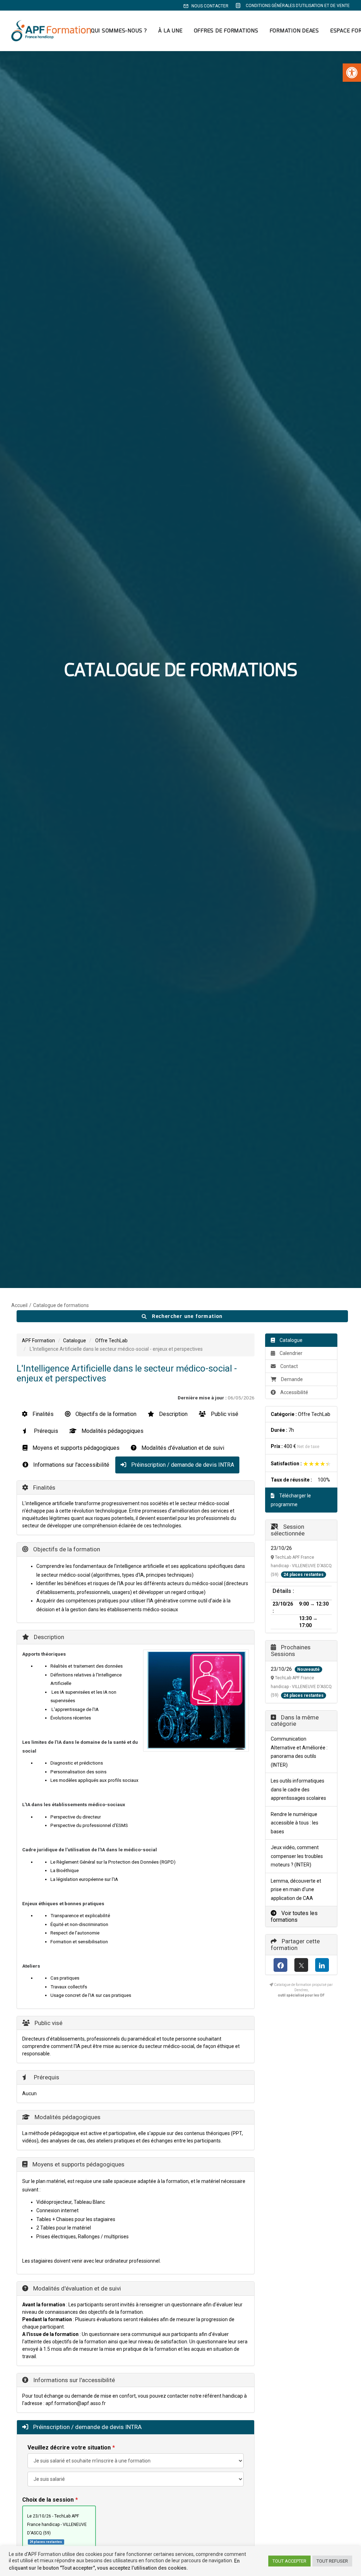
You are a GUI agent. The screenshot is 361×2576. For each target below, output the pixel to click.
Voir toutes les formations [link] (294, 1916)
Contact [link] (289, 1366)
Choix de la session (48, 2500)
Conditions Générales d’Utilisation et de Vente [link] (298, 6)
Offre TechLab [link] (111, 1341)
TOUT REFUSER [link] (332, 2561)
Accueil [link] (19, 1305)
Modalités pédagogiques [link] (112, 1431)
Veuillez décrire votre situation (69, 2448)
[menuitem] (207, 6)
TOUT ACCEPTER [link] (289, 2561)
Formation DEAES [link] (294, 31)
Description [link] (173, 1414)
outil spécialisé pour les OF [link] (301, 1995)
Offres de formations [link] (226, 31)
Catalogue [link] (75, 1341)
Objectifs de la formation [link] (105, 1414)
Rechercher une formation (186, 1316)
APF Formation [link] (38, 1341)
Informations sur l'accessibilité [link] (71, 1465)
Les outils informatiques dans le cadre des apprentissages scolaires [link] (298, 1789)
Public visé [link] (224, 1414)
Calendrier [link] (290, 1353)
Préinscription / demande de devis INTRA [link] (182, 1465)
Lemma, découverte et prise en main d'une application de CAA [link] (296, 1890)
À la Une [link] (170, 31)
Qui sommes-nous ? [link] (119, 31)
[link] (352, 73)
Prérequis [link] (45, 1431)
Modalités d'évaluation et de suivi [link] (182, 1448)
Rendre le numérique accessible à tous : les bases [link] (295, 1823)
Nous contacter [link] (210, 6)
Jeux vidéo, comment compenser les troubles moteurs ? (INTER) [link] (297, 1856)
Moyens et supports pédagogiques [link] (75, 1448)
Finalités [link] (42, 1414)
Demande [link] (292, 1379)
